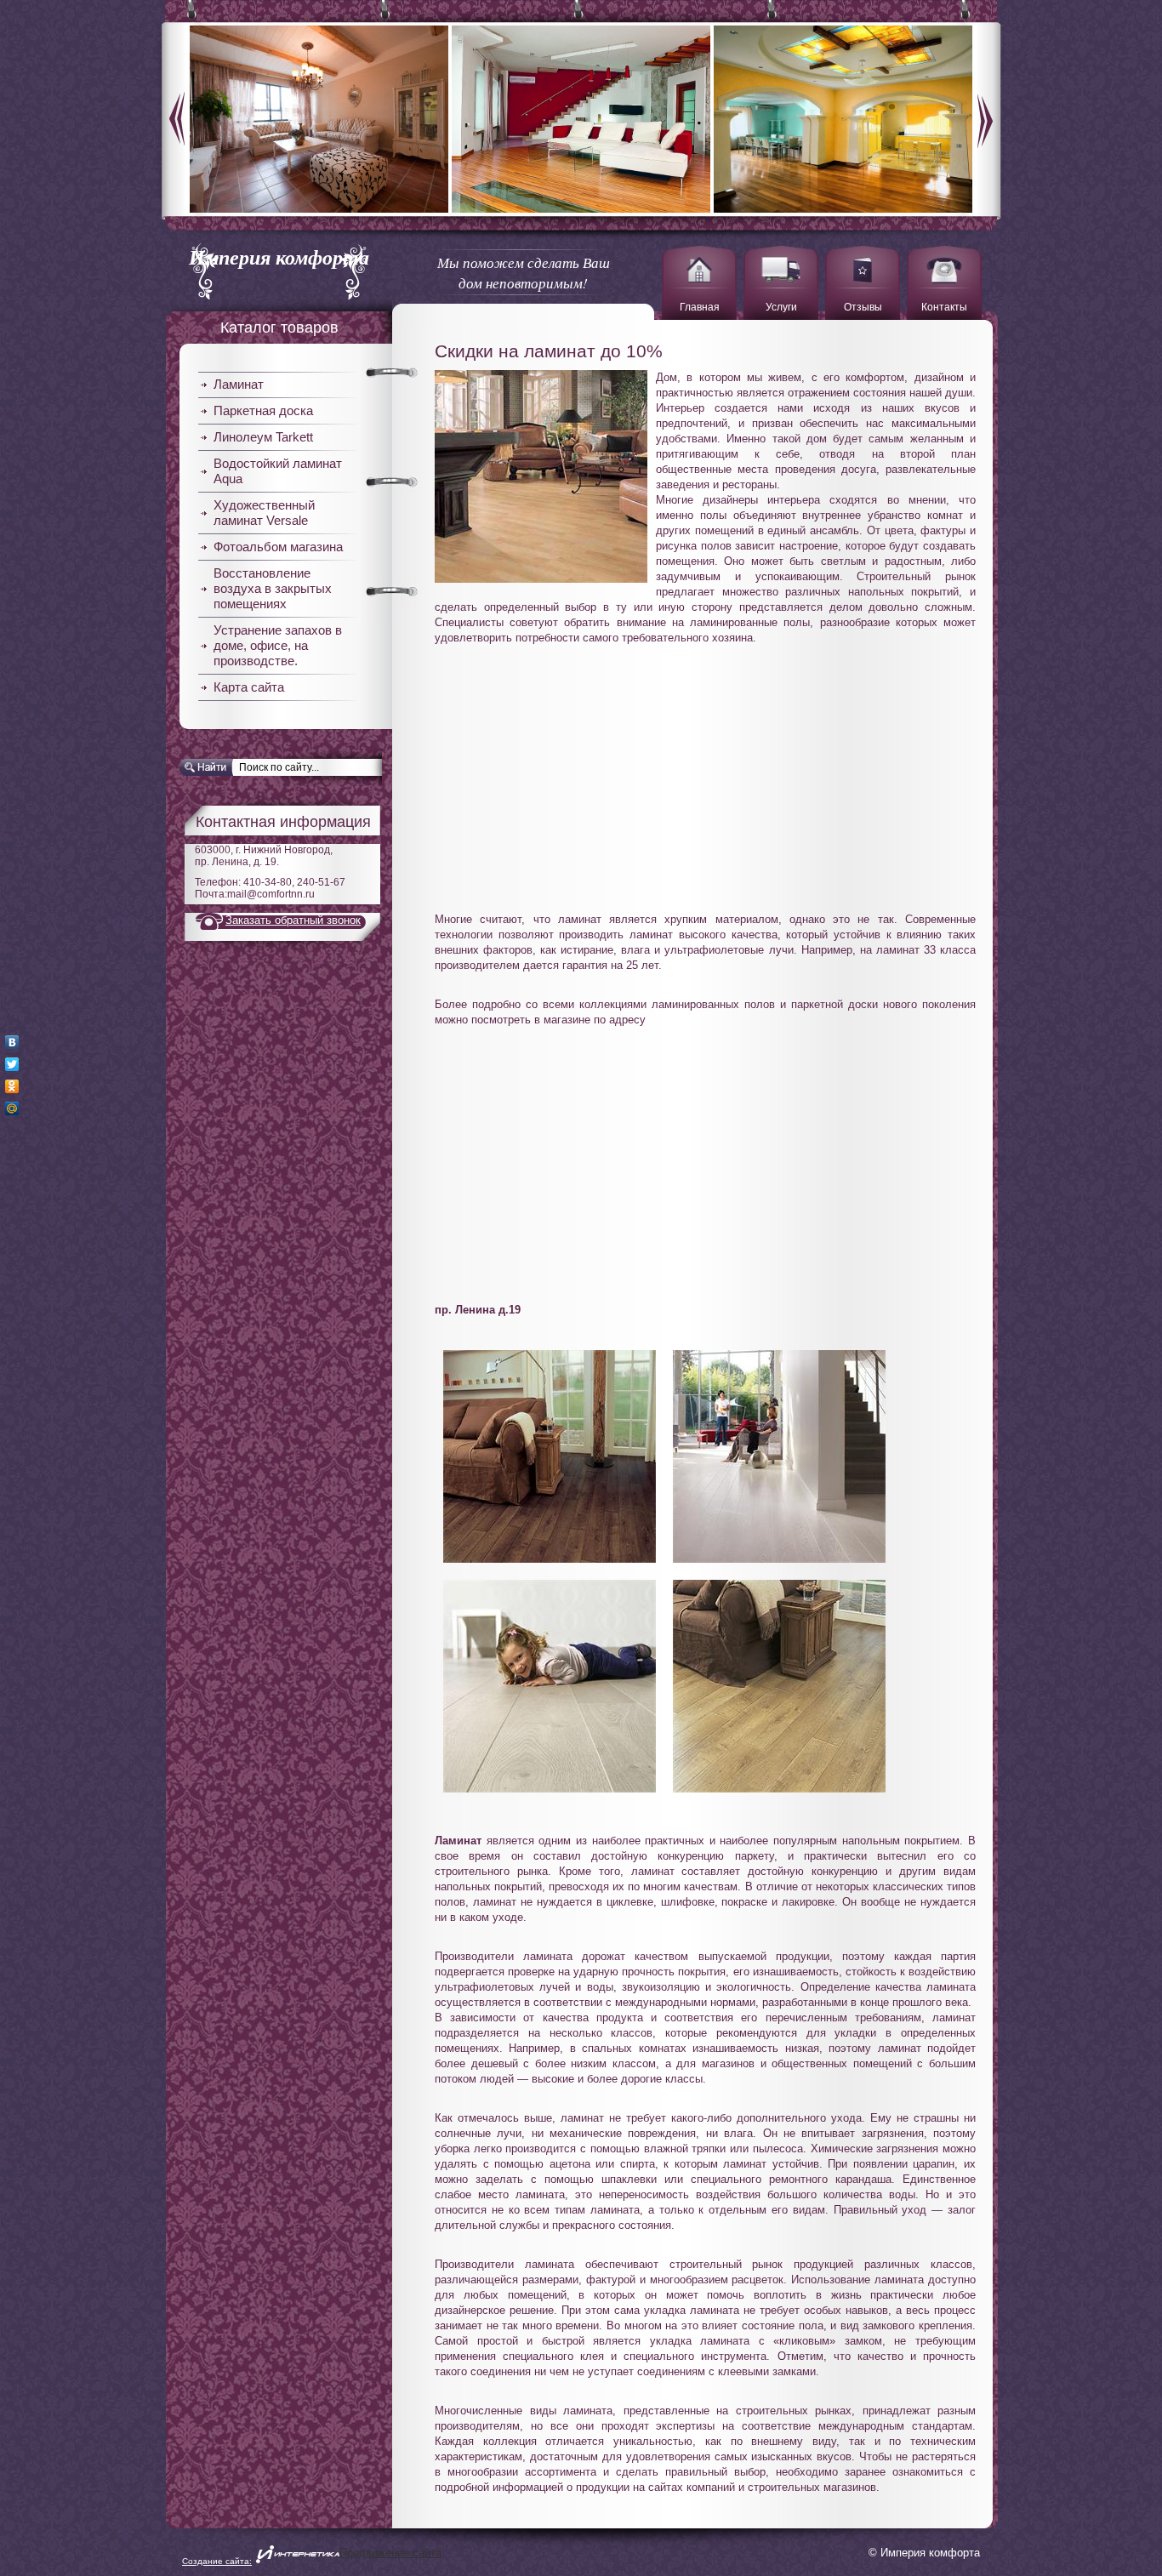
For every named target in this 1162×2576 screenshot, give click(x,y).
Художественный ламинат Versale (264, 513)
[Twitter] (12, 1064)
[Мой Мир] (12, 1108)
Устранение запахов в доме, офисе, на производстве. (278, 645)
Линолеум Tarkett (263, 437)
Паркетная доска (263, 410)
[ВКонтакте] (12, 1042)
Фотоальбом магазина (278, 547)
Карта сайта (249, 687)
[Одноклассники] (12, 1086)
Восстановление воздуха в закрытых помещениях (273, 588)
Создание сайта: (217, 2561)
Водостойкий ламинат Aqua (278, 471)
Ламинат (239, 384)
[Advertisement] (705, 769)
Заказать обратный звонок (293, 920)
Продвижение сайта (390, 2553)
